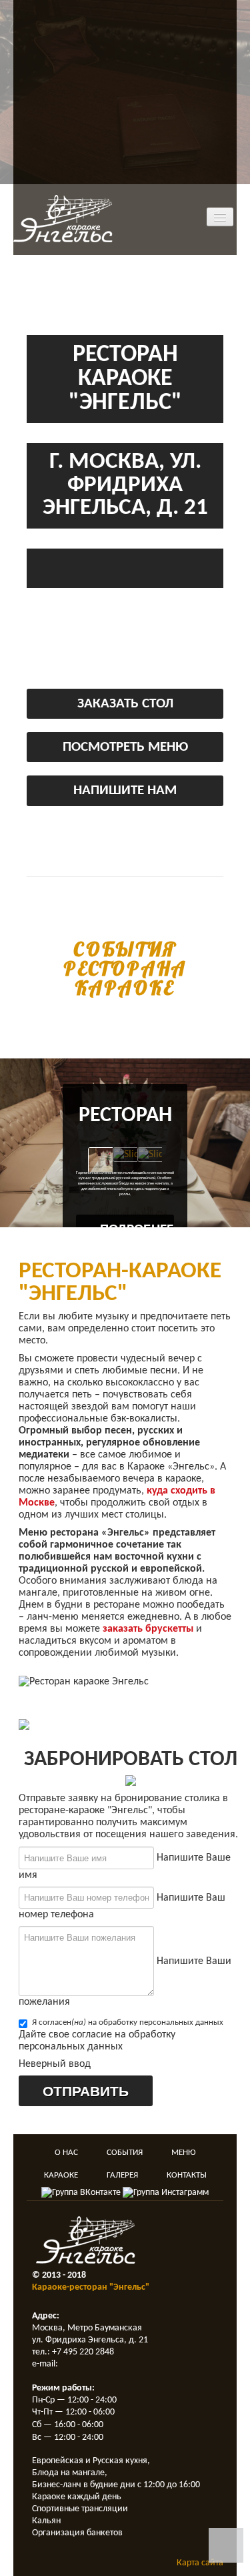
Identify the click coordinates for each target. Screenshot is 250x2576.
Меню (183, 2153)
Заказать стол (125, 704)
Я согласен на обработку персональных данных (128, 2022)
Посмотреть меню (125, 747)
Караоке (61, 2175)
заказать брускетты (148, 1629)
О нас (66, 2153)
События (125, 2153)
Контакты (187, 2175)
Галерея (122, 2175)
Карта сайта (200, 2563)
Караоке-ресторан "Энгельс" (91, 2287)
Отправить (86, 2090)
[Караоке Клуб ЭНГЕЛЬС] (63, 218)
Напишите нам (125, 790)
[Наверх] (226, 2545)
